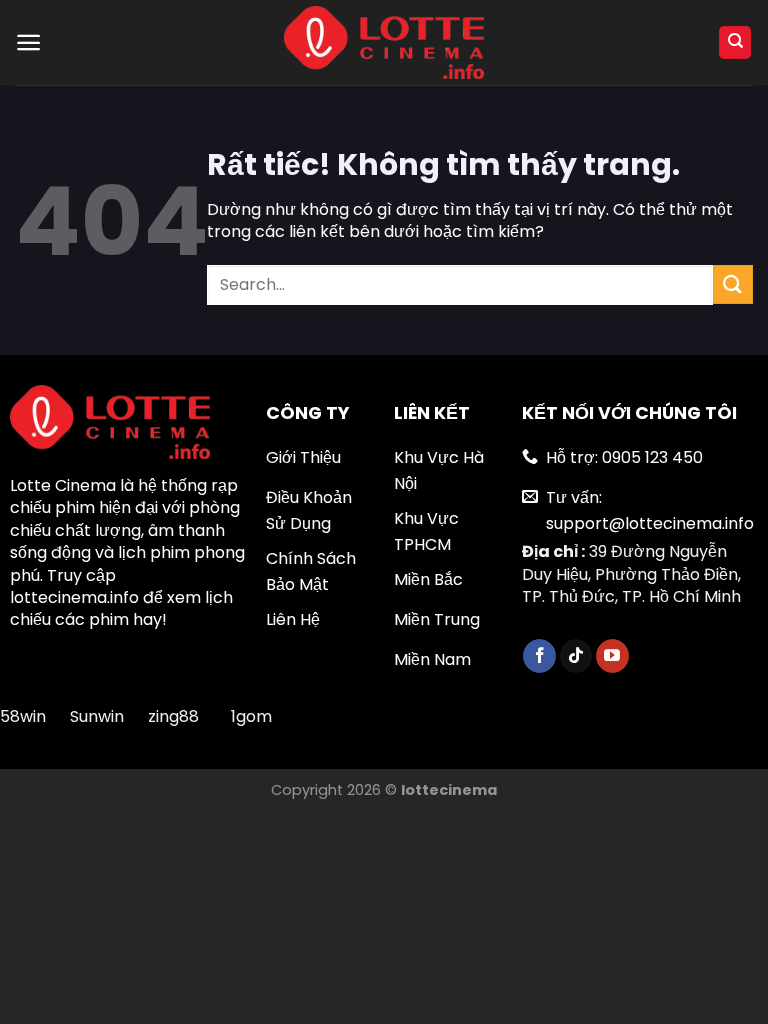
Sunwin (97, 716)
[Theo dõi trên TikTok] (576, 656)
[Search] (735, 42)
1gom (251, 716)
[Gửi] (733, 284)
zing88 (173, 716)
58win (25, 716)
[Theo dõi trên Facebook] (539, 656)
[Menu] (28, 42)
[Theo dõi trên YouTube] (612, 656)
